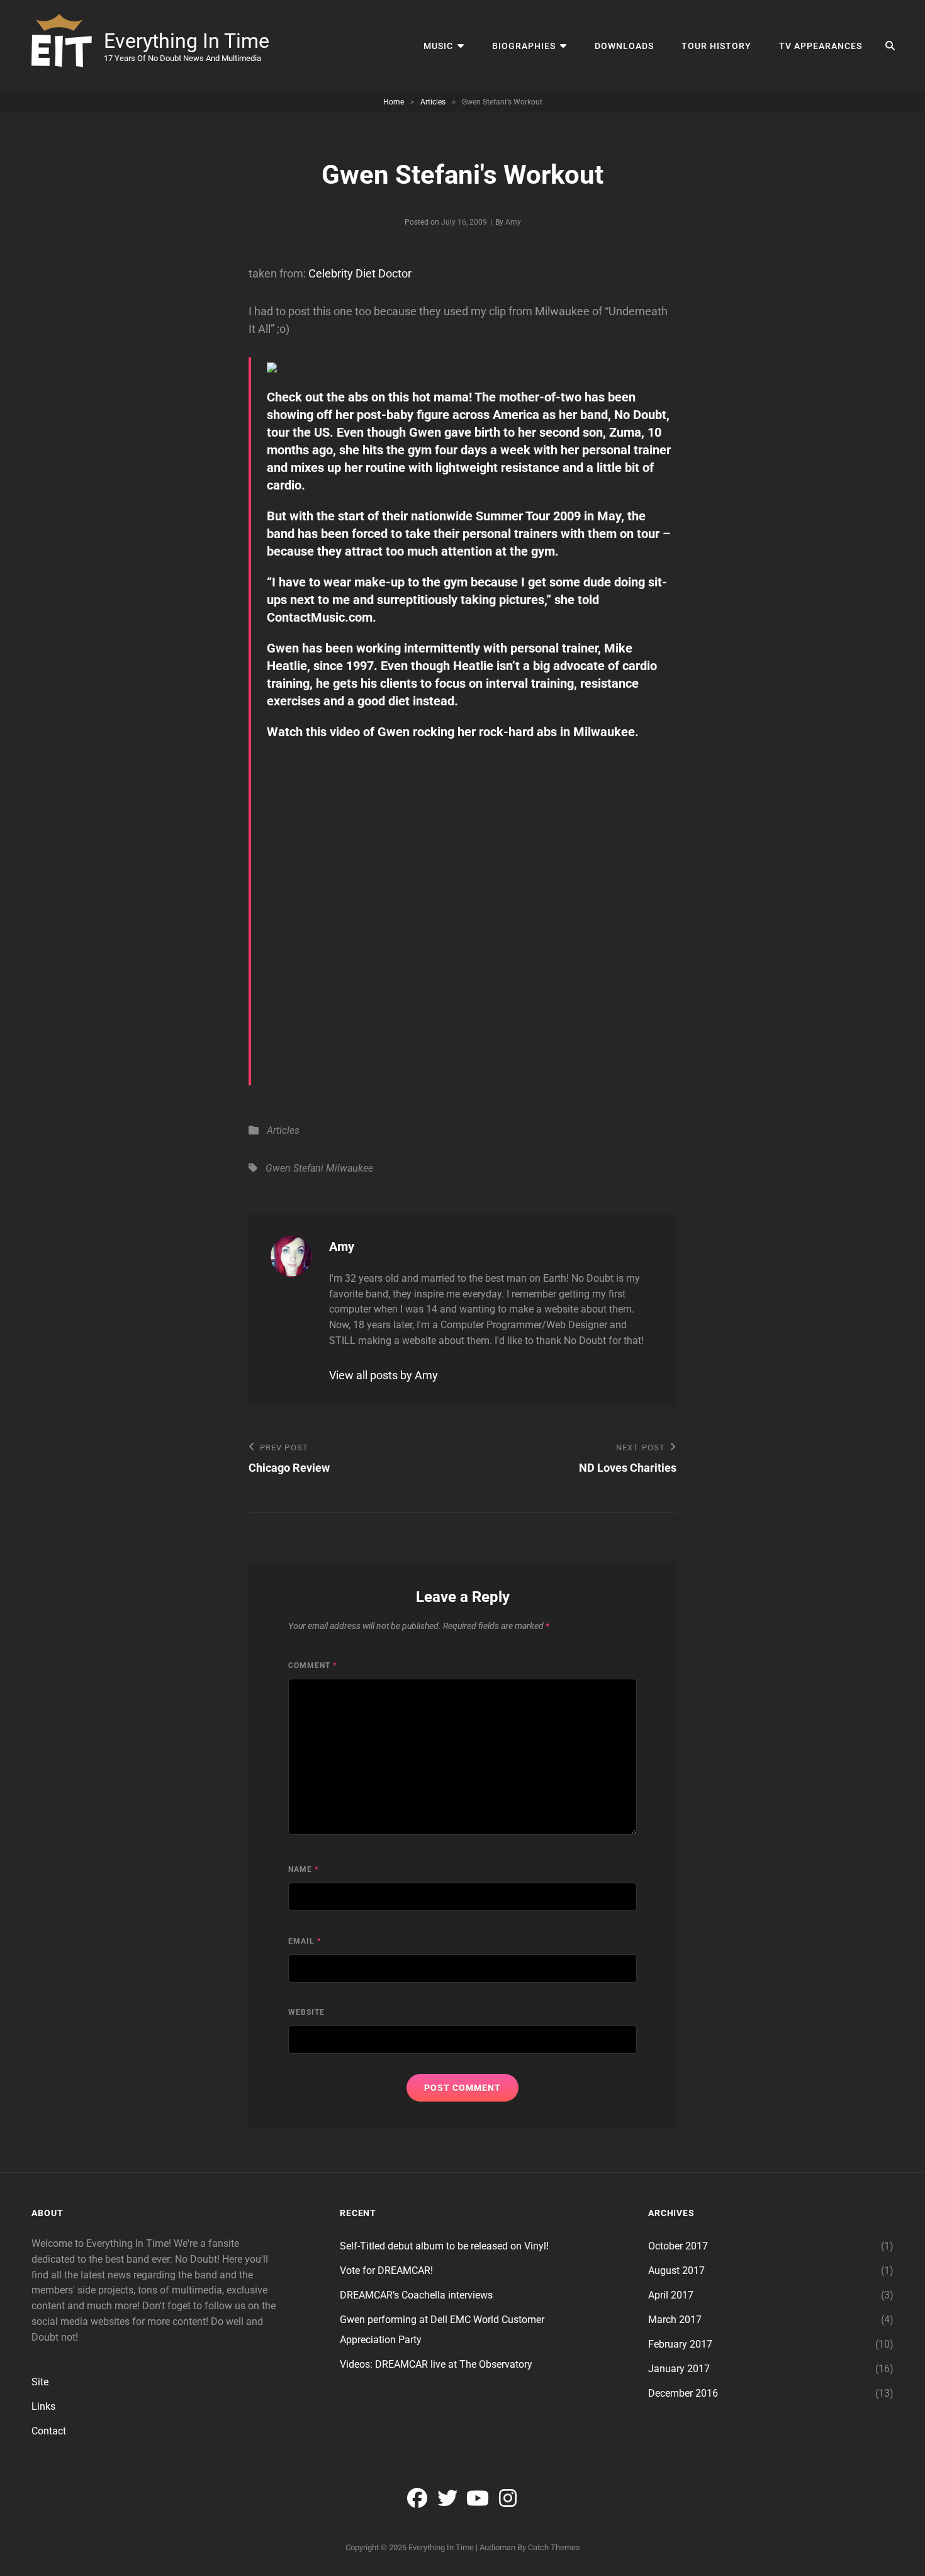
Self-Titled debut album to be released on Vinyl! (444, 2246)
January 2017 (679, 2369)
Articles (433, 102)
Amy (513, 222)
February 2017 (680, 2344)
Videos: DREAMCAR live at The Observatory (436, 2364)
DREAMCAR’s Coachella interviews (416, 2295)
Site (40, 2382)
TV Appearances (821, 46)
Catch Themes (554, 2547)
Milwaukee (350, 1168)
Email (305, 1941)
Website (306, 2012)
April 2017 (671, 2295)
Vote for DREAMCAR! (386, 2271)
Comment (312, 1666)
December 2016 (683, 2393)
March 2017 (675, 2320)
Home (394, 102)
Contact (49, 2431)
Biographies (524, 46)
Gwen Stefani (294, 1168)
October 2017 (678, 2246)
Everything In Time (187, 41)
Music (438, 46)
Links (43, 2406)
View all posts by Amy (384, 1375)
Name (303, 1869)
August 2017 (676, 2271)
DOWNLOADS (624, 46)
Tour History (716, 46)
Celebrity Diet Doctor (360, 273)
